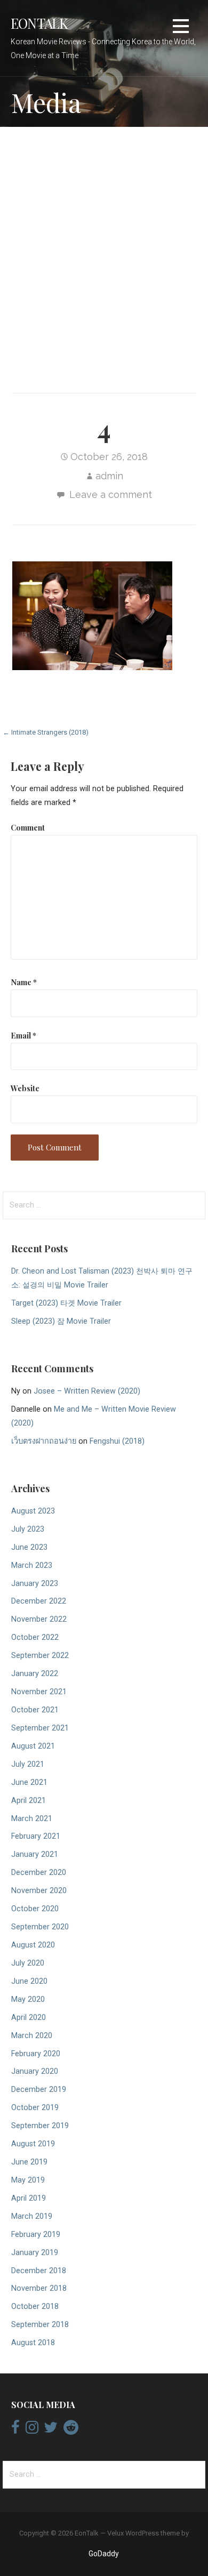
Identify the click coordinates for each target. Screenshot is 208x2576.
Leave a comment (111, 494)
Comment (28, 827)
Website (25, 1088)
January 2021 (35, 1854)
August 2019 (33, 2144)
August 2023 (33, 1511)
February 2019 (36, 2235)
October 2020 (35, 1909)
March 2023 (32, 1565)
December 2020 (39, 1873)
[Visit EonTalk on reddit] (71, 2430)
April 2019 (29, 2198)
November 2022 (39, 1619)
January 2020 (35, 2071)
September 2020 (40, 1927)
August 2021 (33, 1746)
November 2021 (39, 1692)
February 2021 (36, 1836)
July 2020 (28, 1963)
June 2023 (29, 1547)
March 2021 (32, 1819)
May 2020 (28, 1999)
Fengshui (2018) (117, 1441)
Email (23, 1035)
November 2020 (39, 1891)
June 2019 (29, 2162)
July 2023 (28, 1529)
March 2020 (32, 2036)
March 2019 (32, 2216)
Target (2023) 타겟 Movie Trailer (66, 1303)
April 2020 (29, 2018)
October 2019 (35, 2108)
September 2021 (40, 1728)
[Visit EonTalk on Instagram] (32, 2430)
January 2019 (35, 2253)
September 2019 (40, 2126)
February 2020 (36, 2054)
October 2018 (35, 2307)
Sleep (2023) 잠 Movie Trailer (61, 1321)
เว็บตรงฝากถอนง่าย (44, 1441)
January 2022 (35, 1674)
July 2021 (28, 1764)
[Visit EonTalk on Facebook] (15, 2430)
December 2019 (39, 2090)
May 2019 (28, 2180)
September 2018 (40, 2325)
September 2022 (40, 1656)
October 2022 (35, 1637)
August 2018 (33, 2343)
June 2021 (29, 1782)
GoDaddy (104, 2554)
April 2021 (29, 1801)
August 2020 (33, 1945)
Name (24, 982)
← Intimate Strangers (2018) (46, 732)
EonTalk (39, 23)
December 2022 (39, 1601)
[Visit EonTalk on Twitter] (51, 2430)
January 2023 (35, 1584)
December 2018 (39, 2271)
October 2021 (35, 1710)
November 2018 (39, 2288)
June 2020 (29, 1981)
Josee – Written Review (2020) (87, 1391)
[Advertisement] (104, 248)
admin (109, 476)
